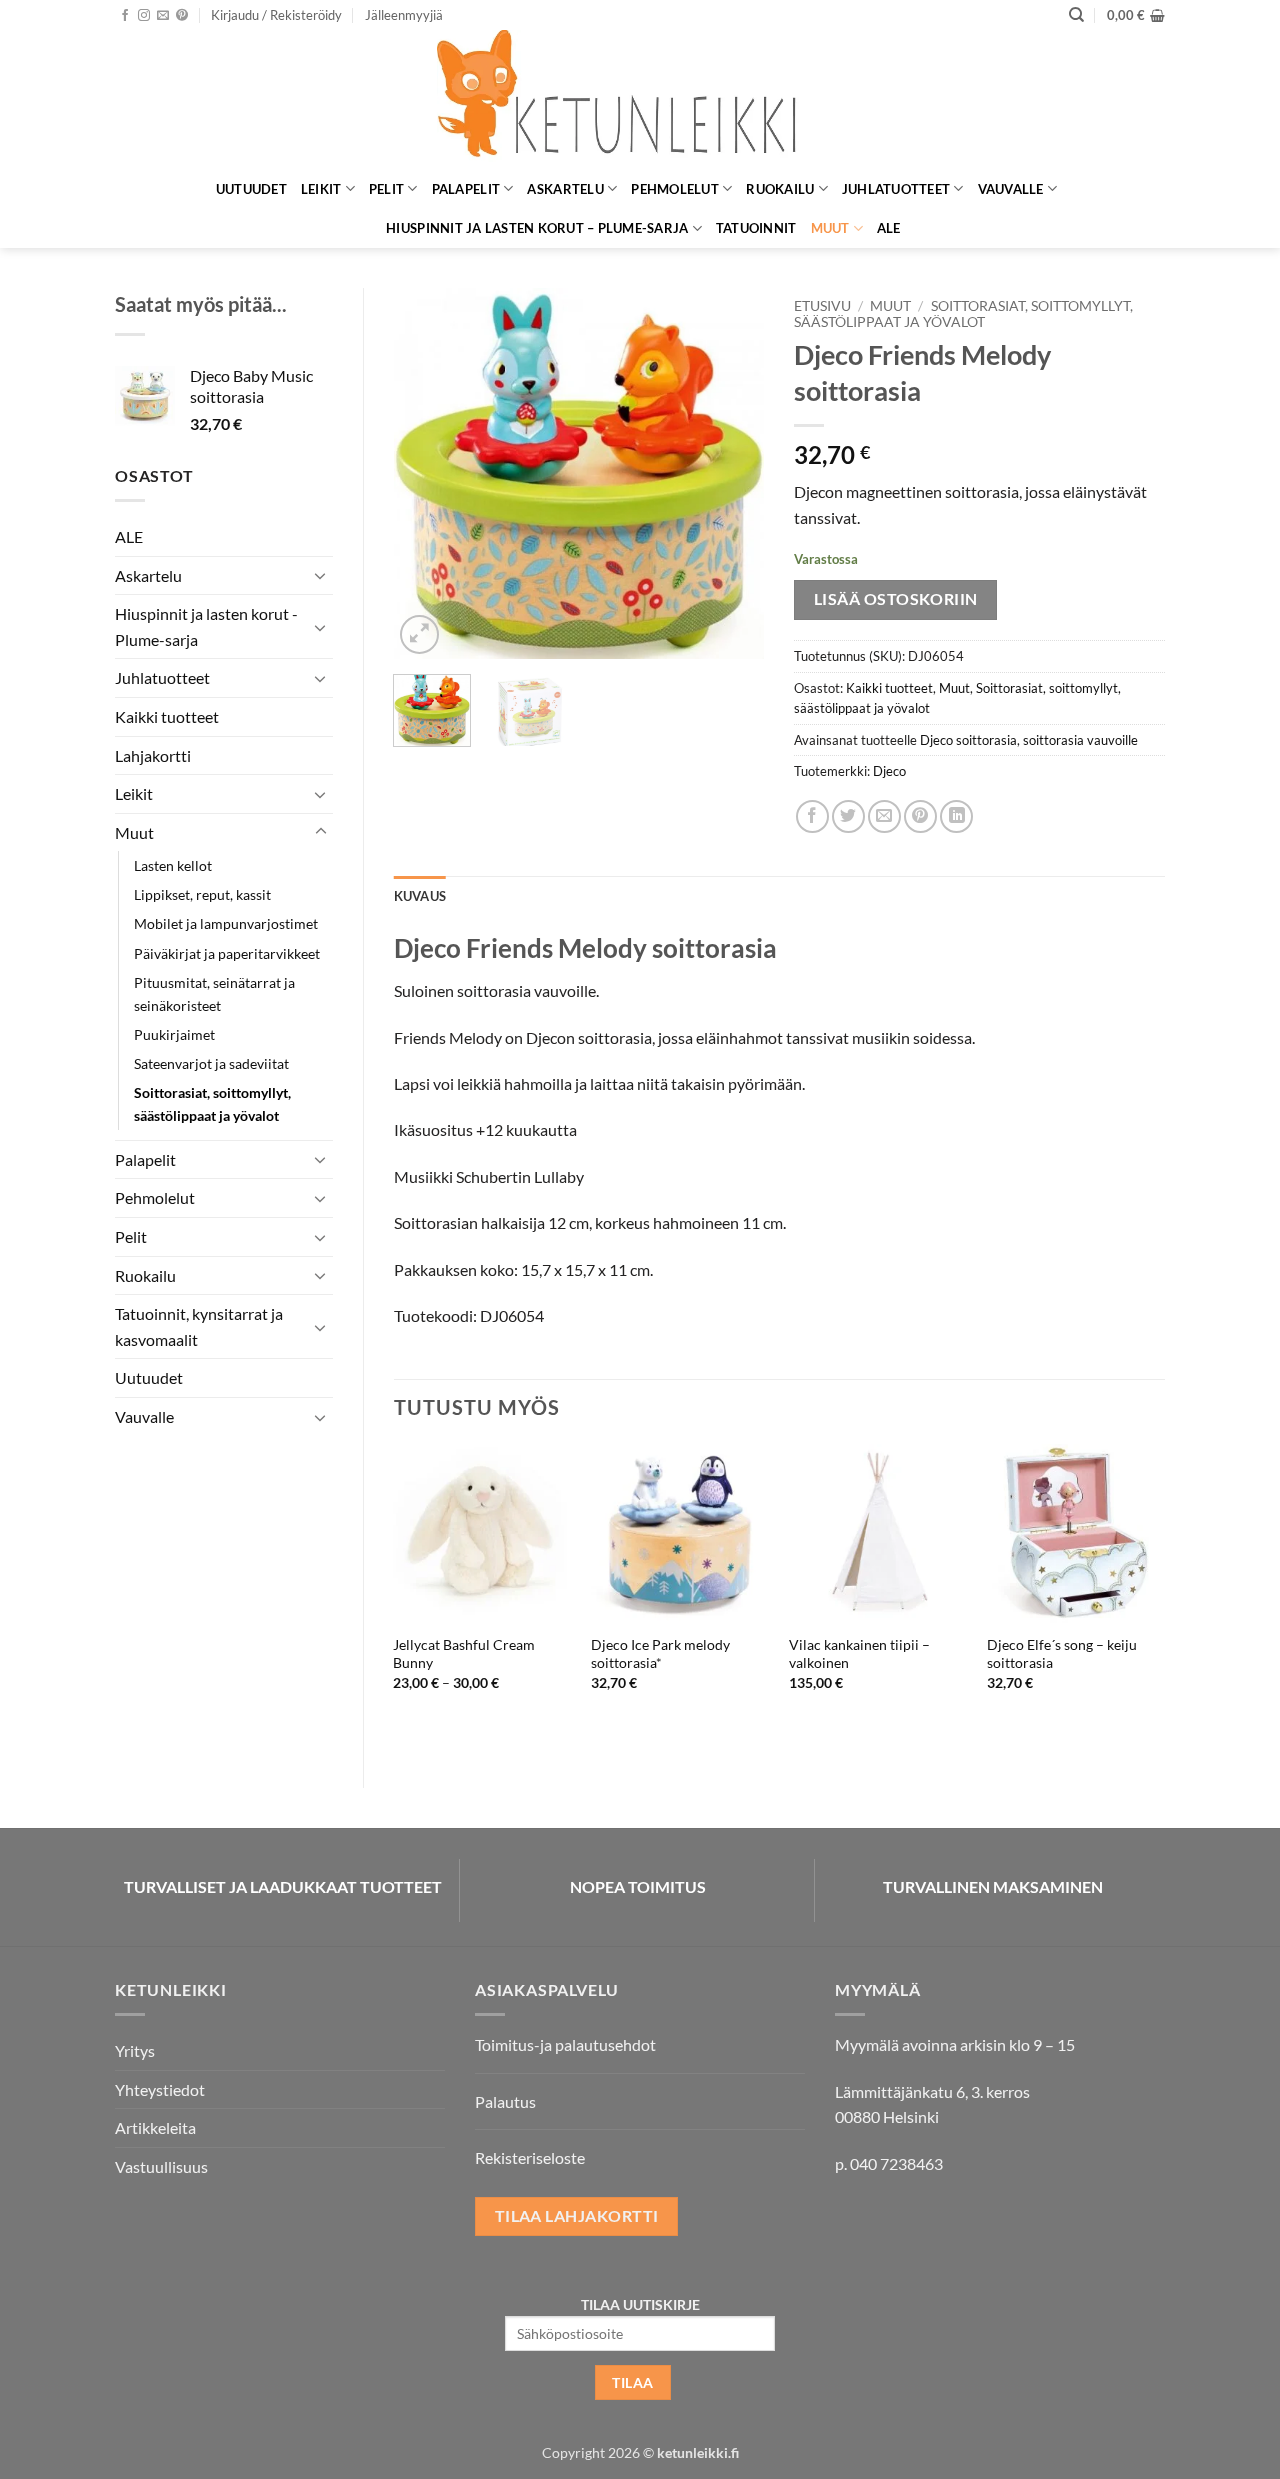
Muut (830, 228)
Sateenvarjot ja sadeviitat (211, 1063)
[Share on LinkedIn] (956, 816)
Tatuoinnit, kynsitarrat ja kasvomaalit (199, 1326)
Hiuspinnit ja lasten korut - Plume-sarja (206, 626)
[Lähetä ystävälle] (884, 816)
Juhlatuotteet (896, 189)
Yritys (135, 2050)
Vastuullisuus (161, 2166)
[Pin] (920, 816)
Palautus (505, 2101)
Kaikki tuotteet (167, 716)
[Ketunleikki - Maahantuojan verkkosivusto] (640, 99)
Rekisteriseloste (530, 2157)
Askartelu (565, 189)
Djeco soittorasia (968, 740)
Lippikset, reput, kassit (202, 894)
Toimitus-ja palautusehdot (565, 2044)
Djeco (889, 771)
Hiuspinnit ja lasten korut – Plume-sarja (537, 228)
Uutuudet (251, 189)
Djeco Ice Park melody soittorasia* (660, 1654)
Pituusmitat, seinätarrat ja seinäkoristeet (214, 994)
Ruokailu (780, 189)
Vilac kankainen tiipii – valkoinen (859, 1654)
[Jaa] (812, 816)
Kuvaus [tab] (420, 896)
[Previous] (426, 473)
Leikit (321, 189)
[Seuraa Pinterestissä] (182, 16)
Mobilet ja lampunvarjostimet (226, 923)
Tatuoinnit (756, 228)
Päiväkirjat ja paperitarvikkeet (227, 953)
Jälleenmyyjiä (404, 15)
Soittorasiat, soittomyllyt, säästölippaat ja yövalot (212, 1104)
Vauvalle (1011, 189)
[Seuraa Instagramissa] (144, 16)
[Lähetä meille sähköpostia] (163, 16)
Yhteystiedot (160, 2089)
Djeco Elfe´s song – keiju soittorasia (1062, 1654)
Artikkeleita (155, 2127)
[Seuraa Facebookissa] (125, 16)
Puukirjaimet (174, 1034)
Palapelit (466, 189)
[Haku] (1076, 15)
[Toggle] (321, 575)
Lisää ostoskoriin (896, 599)
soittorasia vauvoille (1080, 740)
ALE (889, 228)
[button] (276, 15)
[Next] (732, 473)
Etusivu (822, 306)
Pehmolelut (675, 189)
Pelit (386, 189)
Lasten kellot (173, 865)
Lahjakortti (153, 755)
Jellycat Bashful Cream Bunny (464, 1654)
